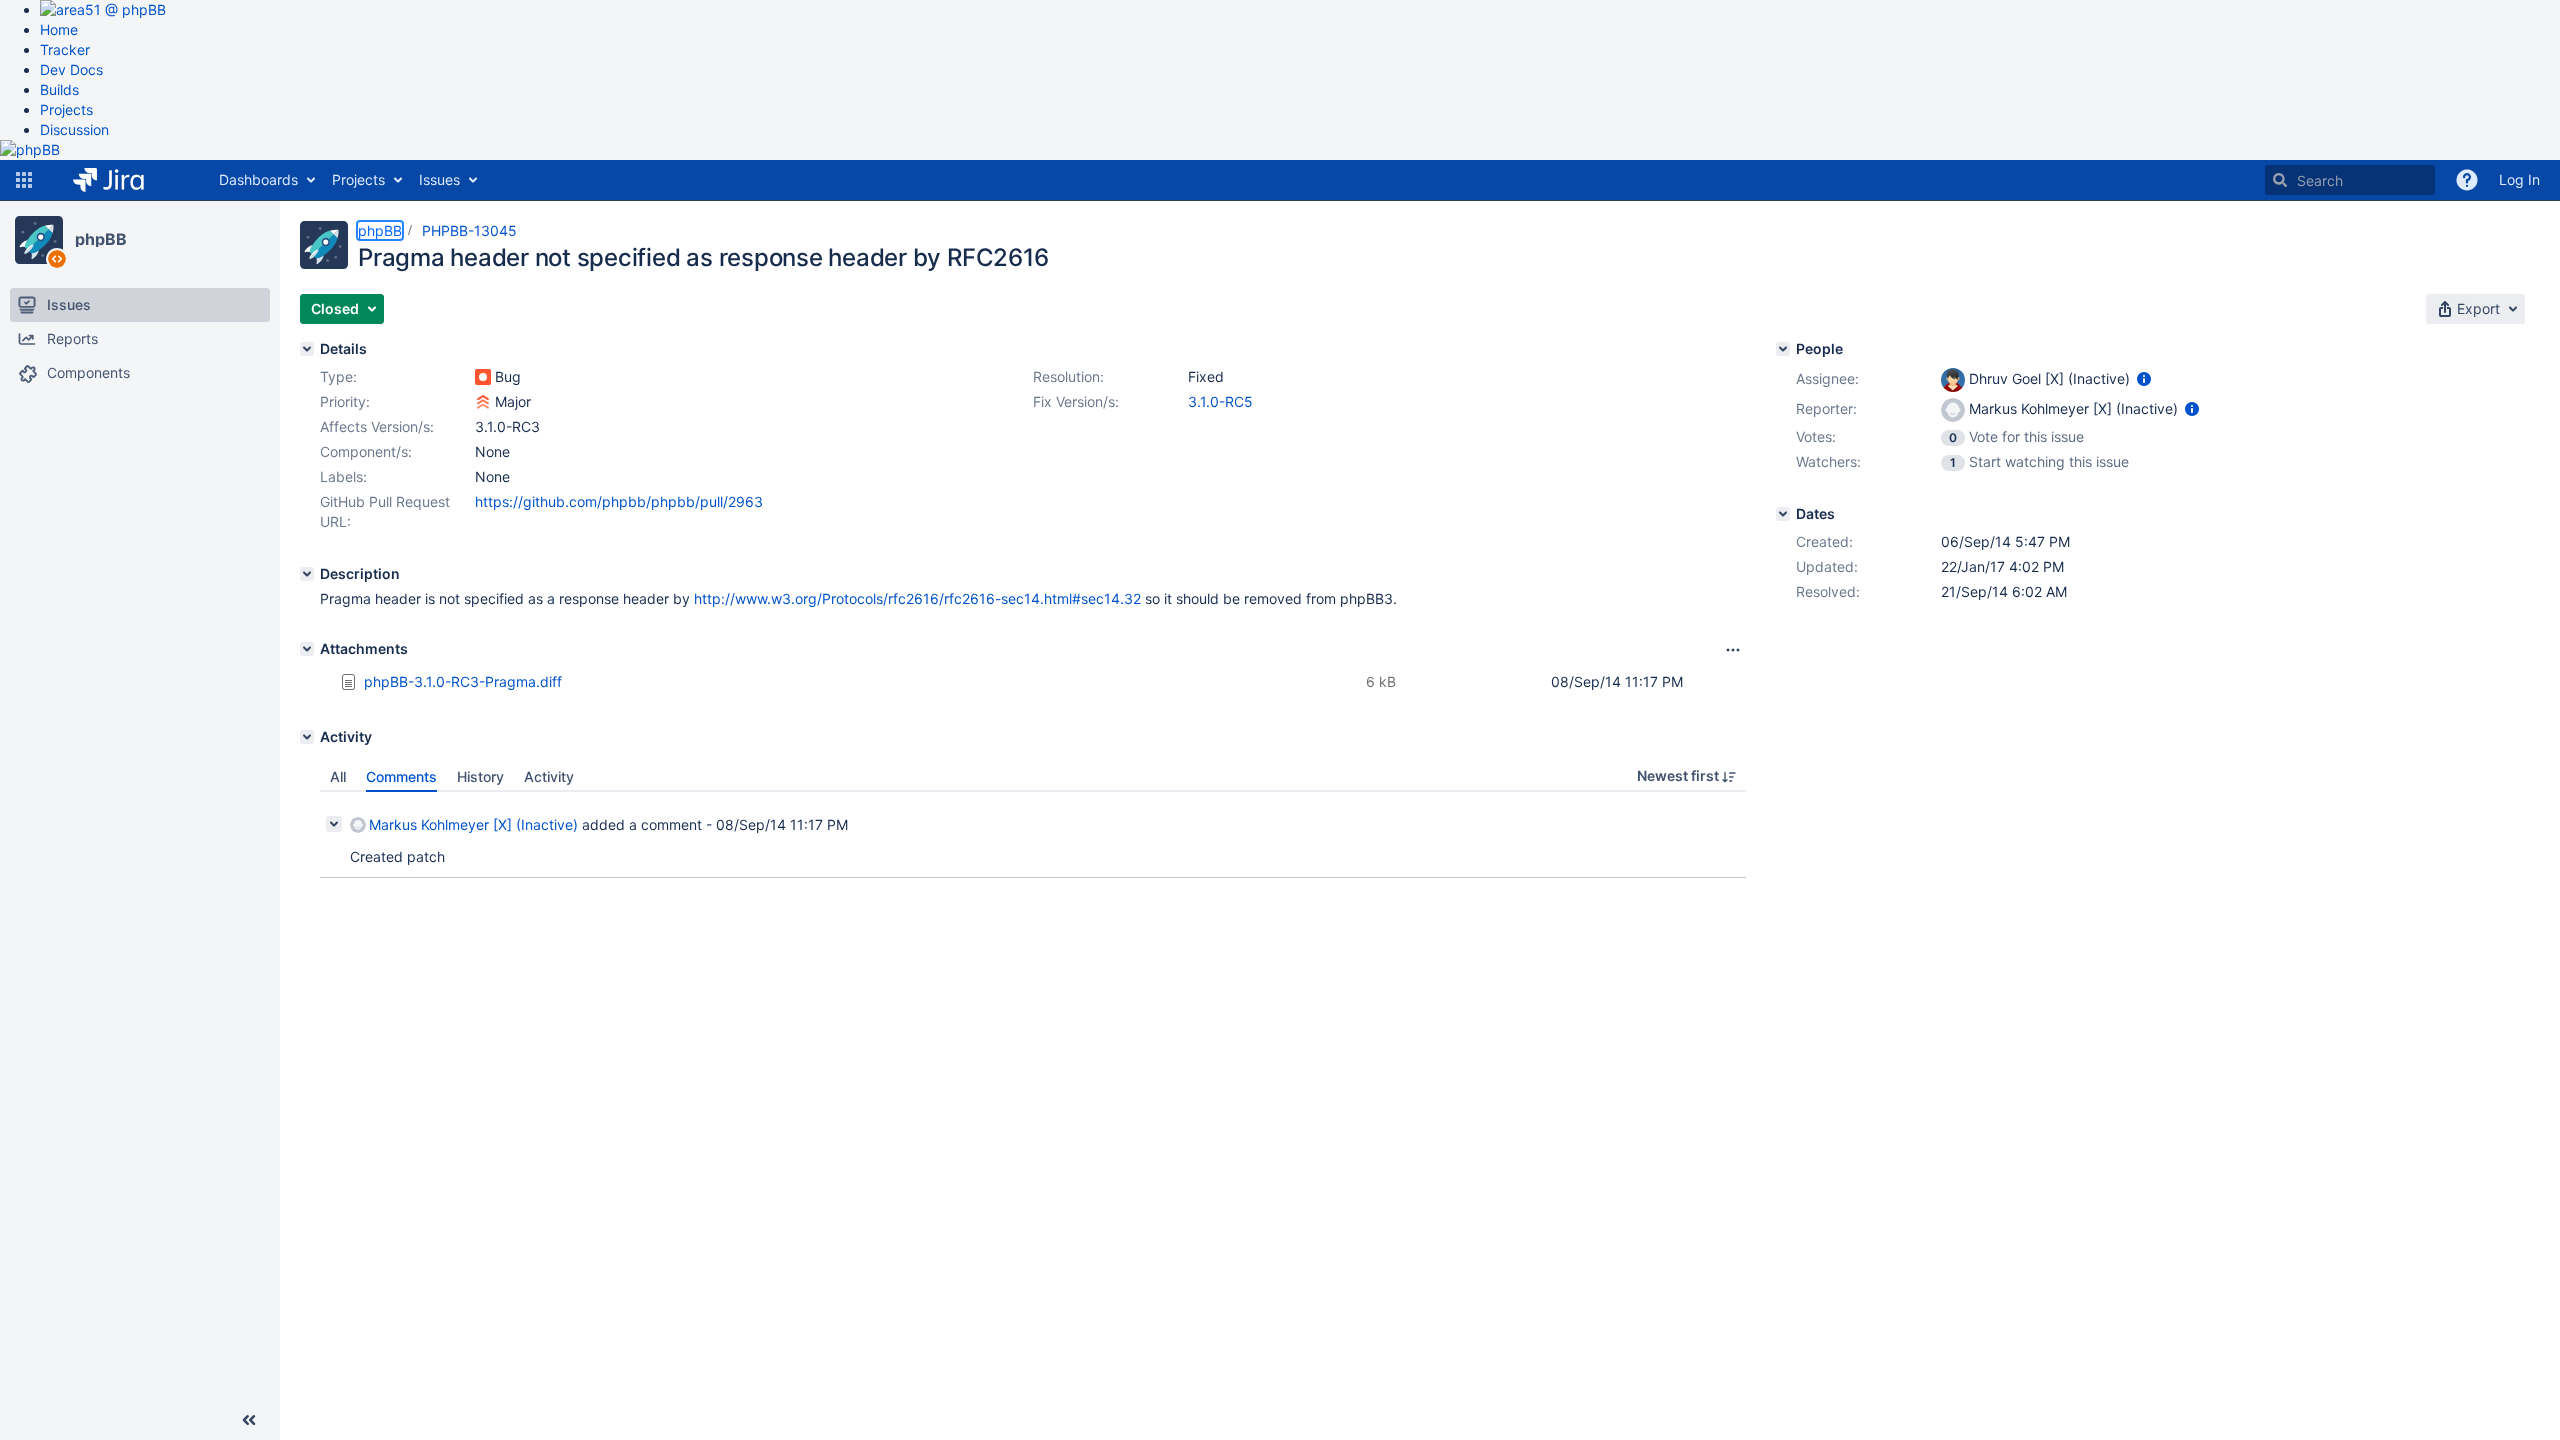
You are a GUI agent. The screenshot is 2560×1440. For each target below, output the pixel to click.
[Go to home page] (123, 180)
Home (59, 29)
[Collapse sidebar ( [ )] (249, 1420)
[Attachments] (307, 649)
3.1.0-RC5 (1220, 401)
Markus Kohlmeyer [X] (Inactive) (473, 824)
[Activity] (307, 737)
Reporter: (1826, 408)
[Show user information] (2144, 378)
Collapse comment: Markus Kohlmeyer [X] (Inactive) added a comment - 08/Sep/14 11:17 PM (334, 824)
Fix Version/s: (1076, 401)
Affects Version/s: (377, 426)
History (480, 776)
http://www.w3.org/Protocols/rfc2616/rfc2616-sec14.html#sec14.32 (917, 598)
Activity (549, 776)
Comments (401, 776)
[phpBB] (39, 240)
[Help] (2467, 180)
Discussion (74, 129)
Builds (59, 89)
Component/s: (366, 451)
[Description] (307, 574)
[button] (24, 180)
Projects (66, 109)
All (338, 776)
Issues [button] (439, 179)
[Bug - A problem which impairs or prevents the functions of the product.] (483, 377)
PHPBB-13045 (469, 230)
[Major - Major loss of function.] (483, 402)
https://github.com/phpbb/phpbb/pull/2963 (619, 501)
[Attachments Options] (1733, 650)
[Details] (307, 349)
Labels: (343, 476)
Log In (2519, 179)
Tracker (65, 49)
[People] (1783, 349)
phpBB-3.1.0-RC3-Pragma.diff (463, 681)
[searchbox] (2350, 180)
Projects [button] (358, 179)
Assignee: (1827, 378)
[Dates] (1783, 514)
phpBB (101, 239)
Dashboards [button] (258, 179)
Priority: (345, 401)
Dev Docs (71, 69)
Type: (338, 376)
